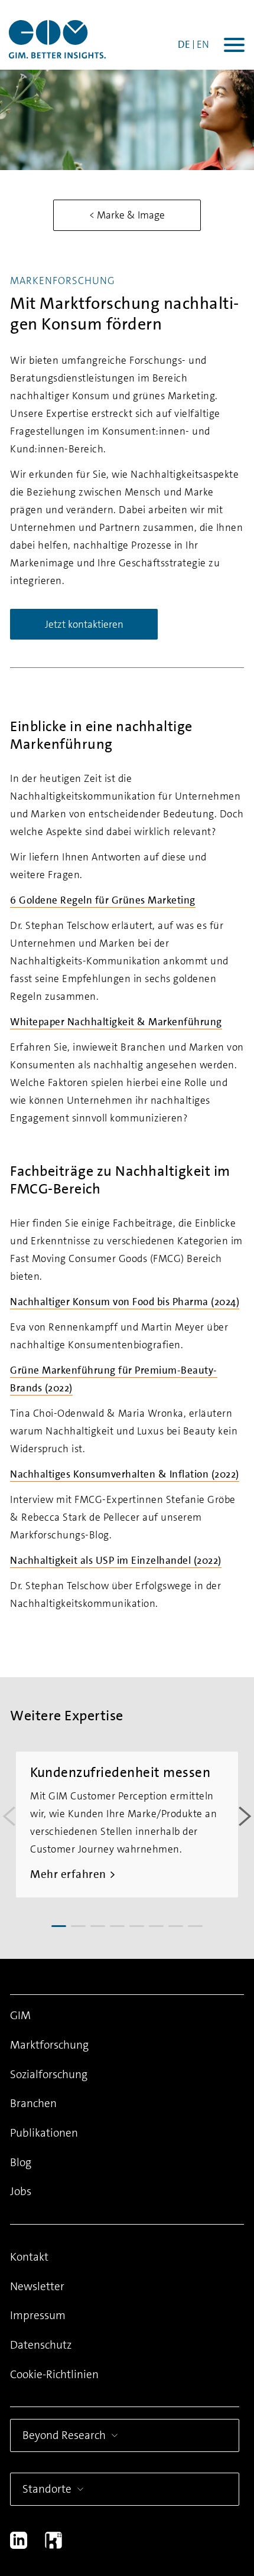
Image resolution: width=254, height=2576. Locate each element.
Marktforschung (49, 2045)
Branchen (33, 2103)
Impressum (38, 2315)
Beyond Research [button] (64, 2435)
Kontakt (29, 2257)
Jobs (21, 2191)
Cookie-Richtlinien (54, 2374)
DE (184, 44)
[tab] (59, 1926)
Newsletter (37, 2286)
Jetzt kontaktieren (84, 624)
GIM (20, 2015)
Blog (21, 2162)
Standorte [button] (47, 2489)
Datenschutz (41, 2345)
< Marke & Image (127, 215)
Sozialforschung (49, 2074)
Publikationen (44, 2133)
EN (203, 44)
